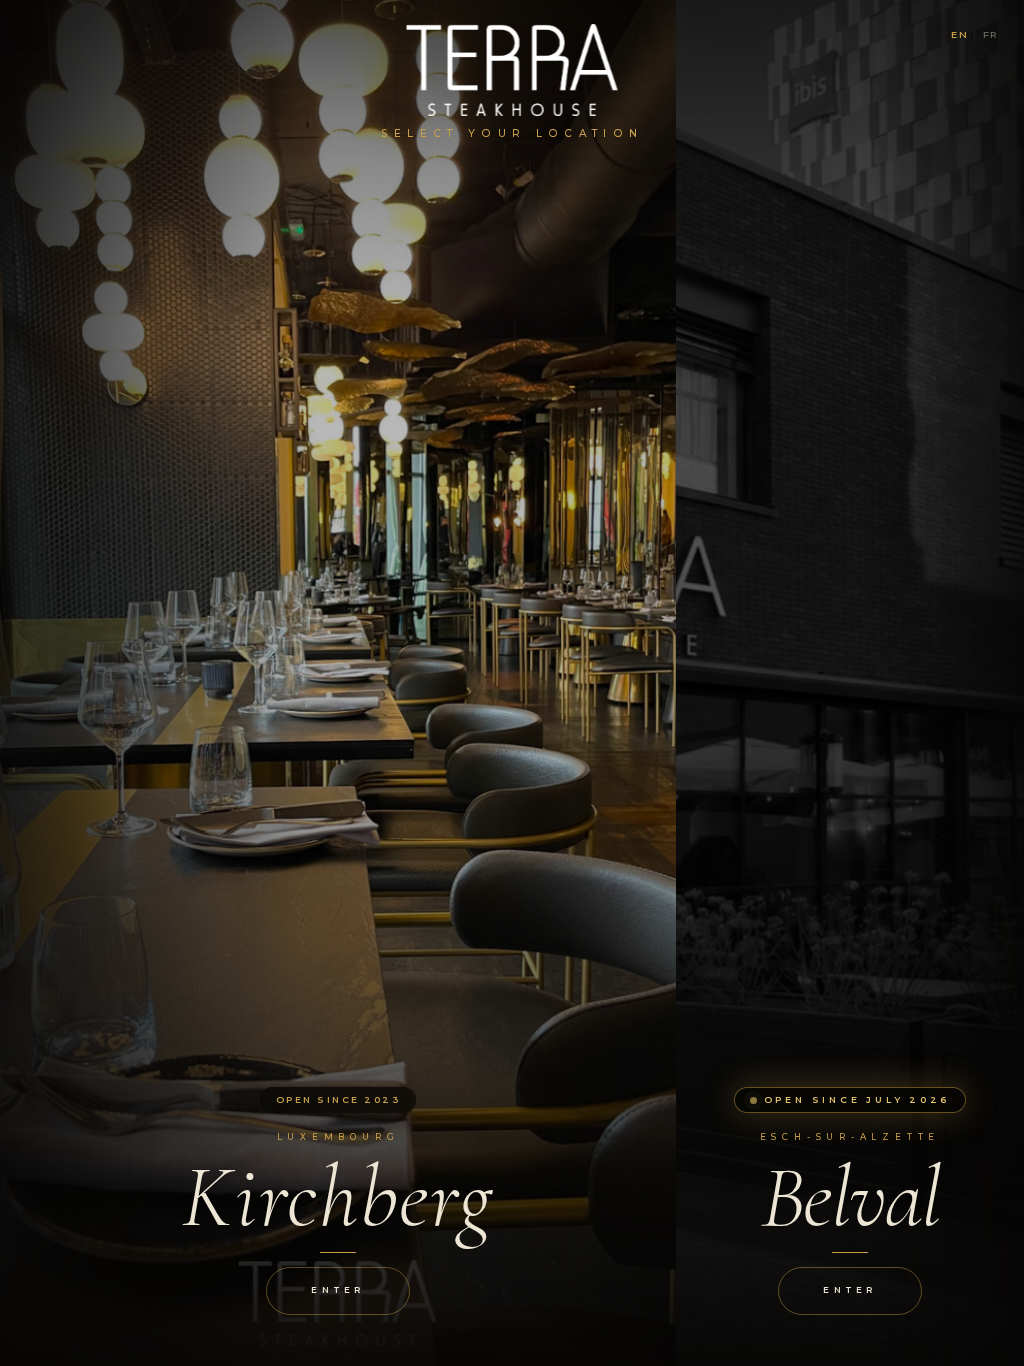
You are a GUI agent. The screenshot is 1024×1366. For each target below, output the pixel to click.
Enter (337, 1290)
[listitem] (338, 683)
